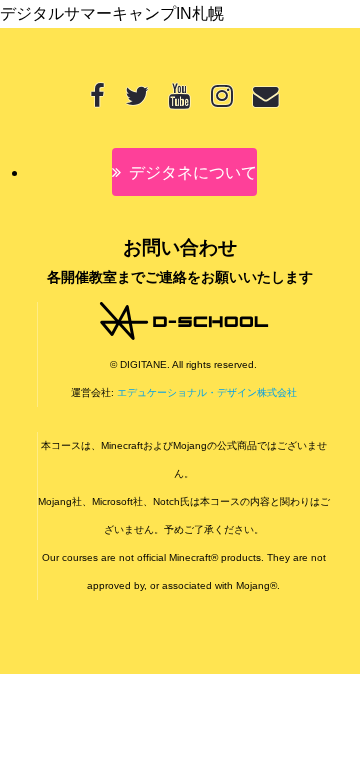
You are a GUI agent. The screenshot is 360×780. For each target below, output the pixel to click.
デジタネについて (193, 172)
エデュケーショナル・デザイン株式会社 (207, 392)
